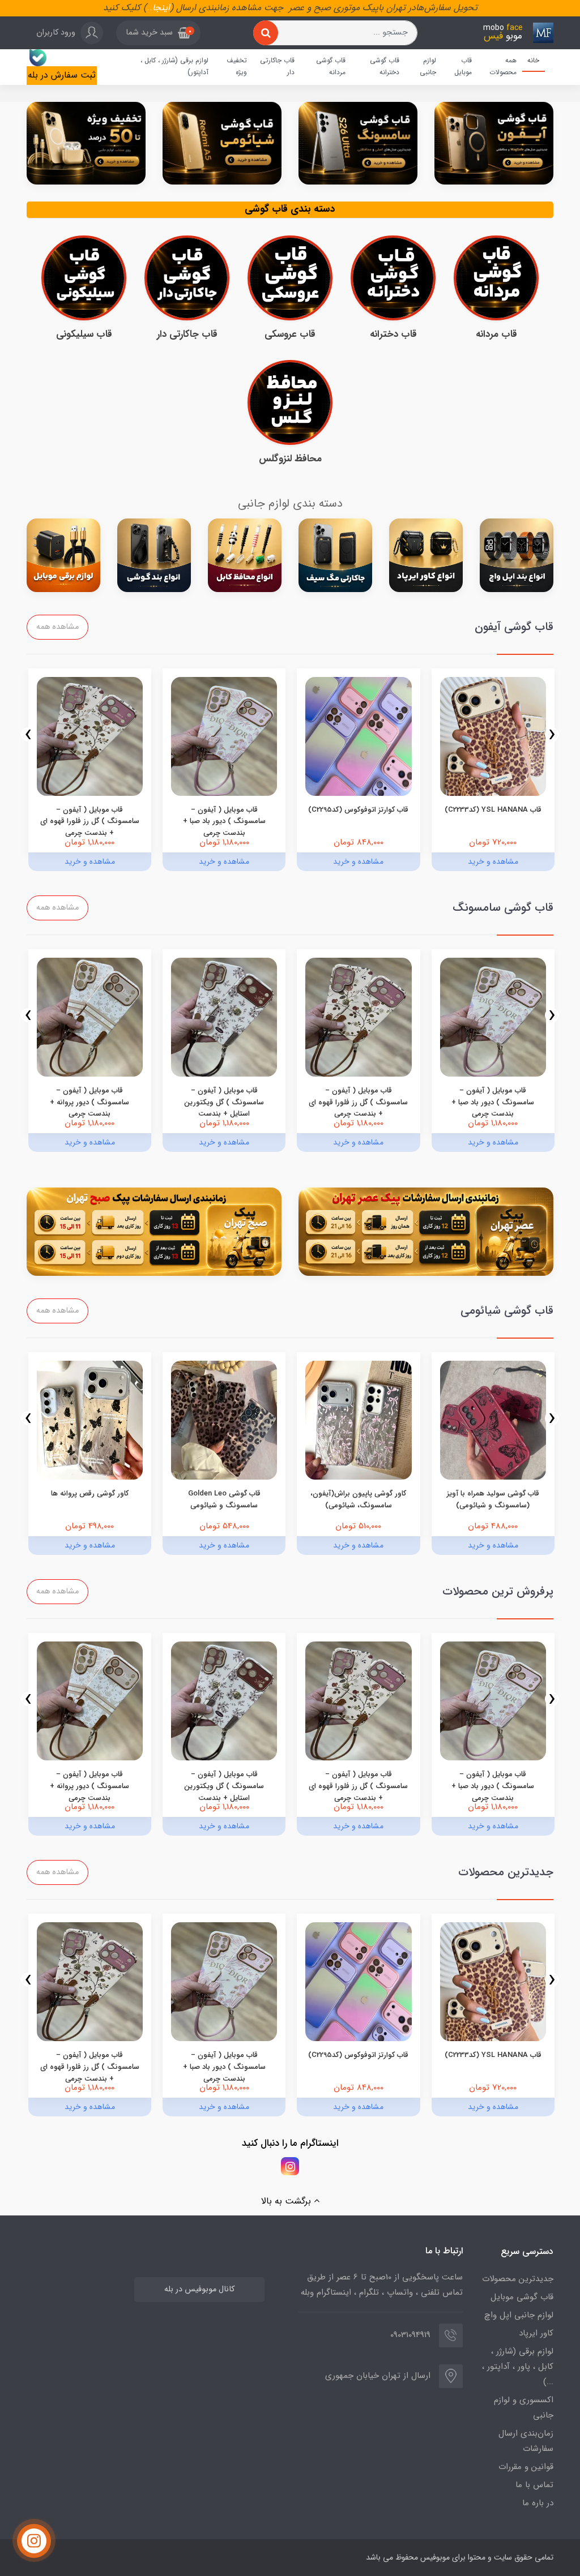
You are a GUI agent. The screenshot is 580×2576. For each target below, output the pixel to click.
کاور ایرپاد (536, 2333)
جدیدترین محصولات (518, 2279)
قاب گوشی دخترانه (385, 67)
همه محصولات (503, 67)
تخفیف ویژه (237, 67)
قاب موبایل (463, 67)
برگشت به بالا (287, 2201)
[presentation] (552, 734)
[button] (158, 33)
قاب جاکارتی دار (277, 67)
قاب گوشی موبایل (522, 2297)
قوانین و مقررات (526, 2467)
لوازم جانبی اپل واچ (519, 2315)
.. (150, 8)
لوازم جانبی (428, 67)
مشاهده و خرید (493, 861)
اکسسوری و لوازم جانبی (524, 2408)
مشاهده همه (57, 627)
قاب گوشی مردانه (331, 67)
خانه (533, 60)
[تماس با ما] (34, 2541)
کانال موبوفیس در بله (199, 2289)
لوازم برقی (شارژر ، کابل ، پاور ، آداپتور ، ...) (518, 2367)
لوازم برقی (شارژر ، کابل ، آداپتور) (174, 67)
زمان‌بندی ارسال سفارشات (526, 2441)
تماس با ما (534, 2485)
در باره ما (538, 2503)
